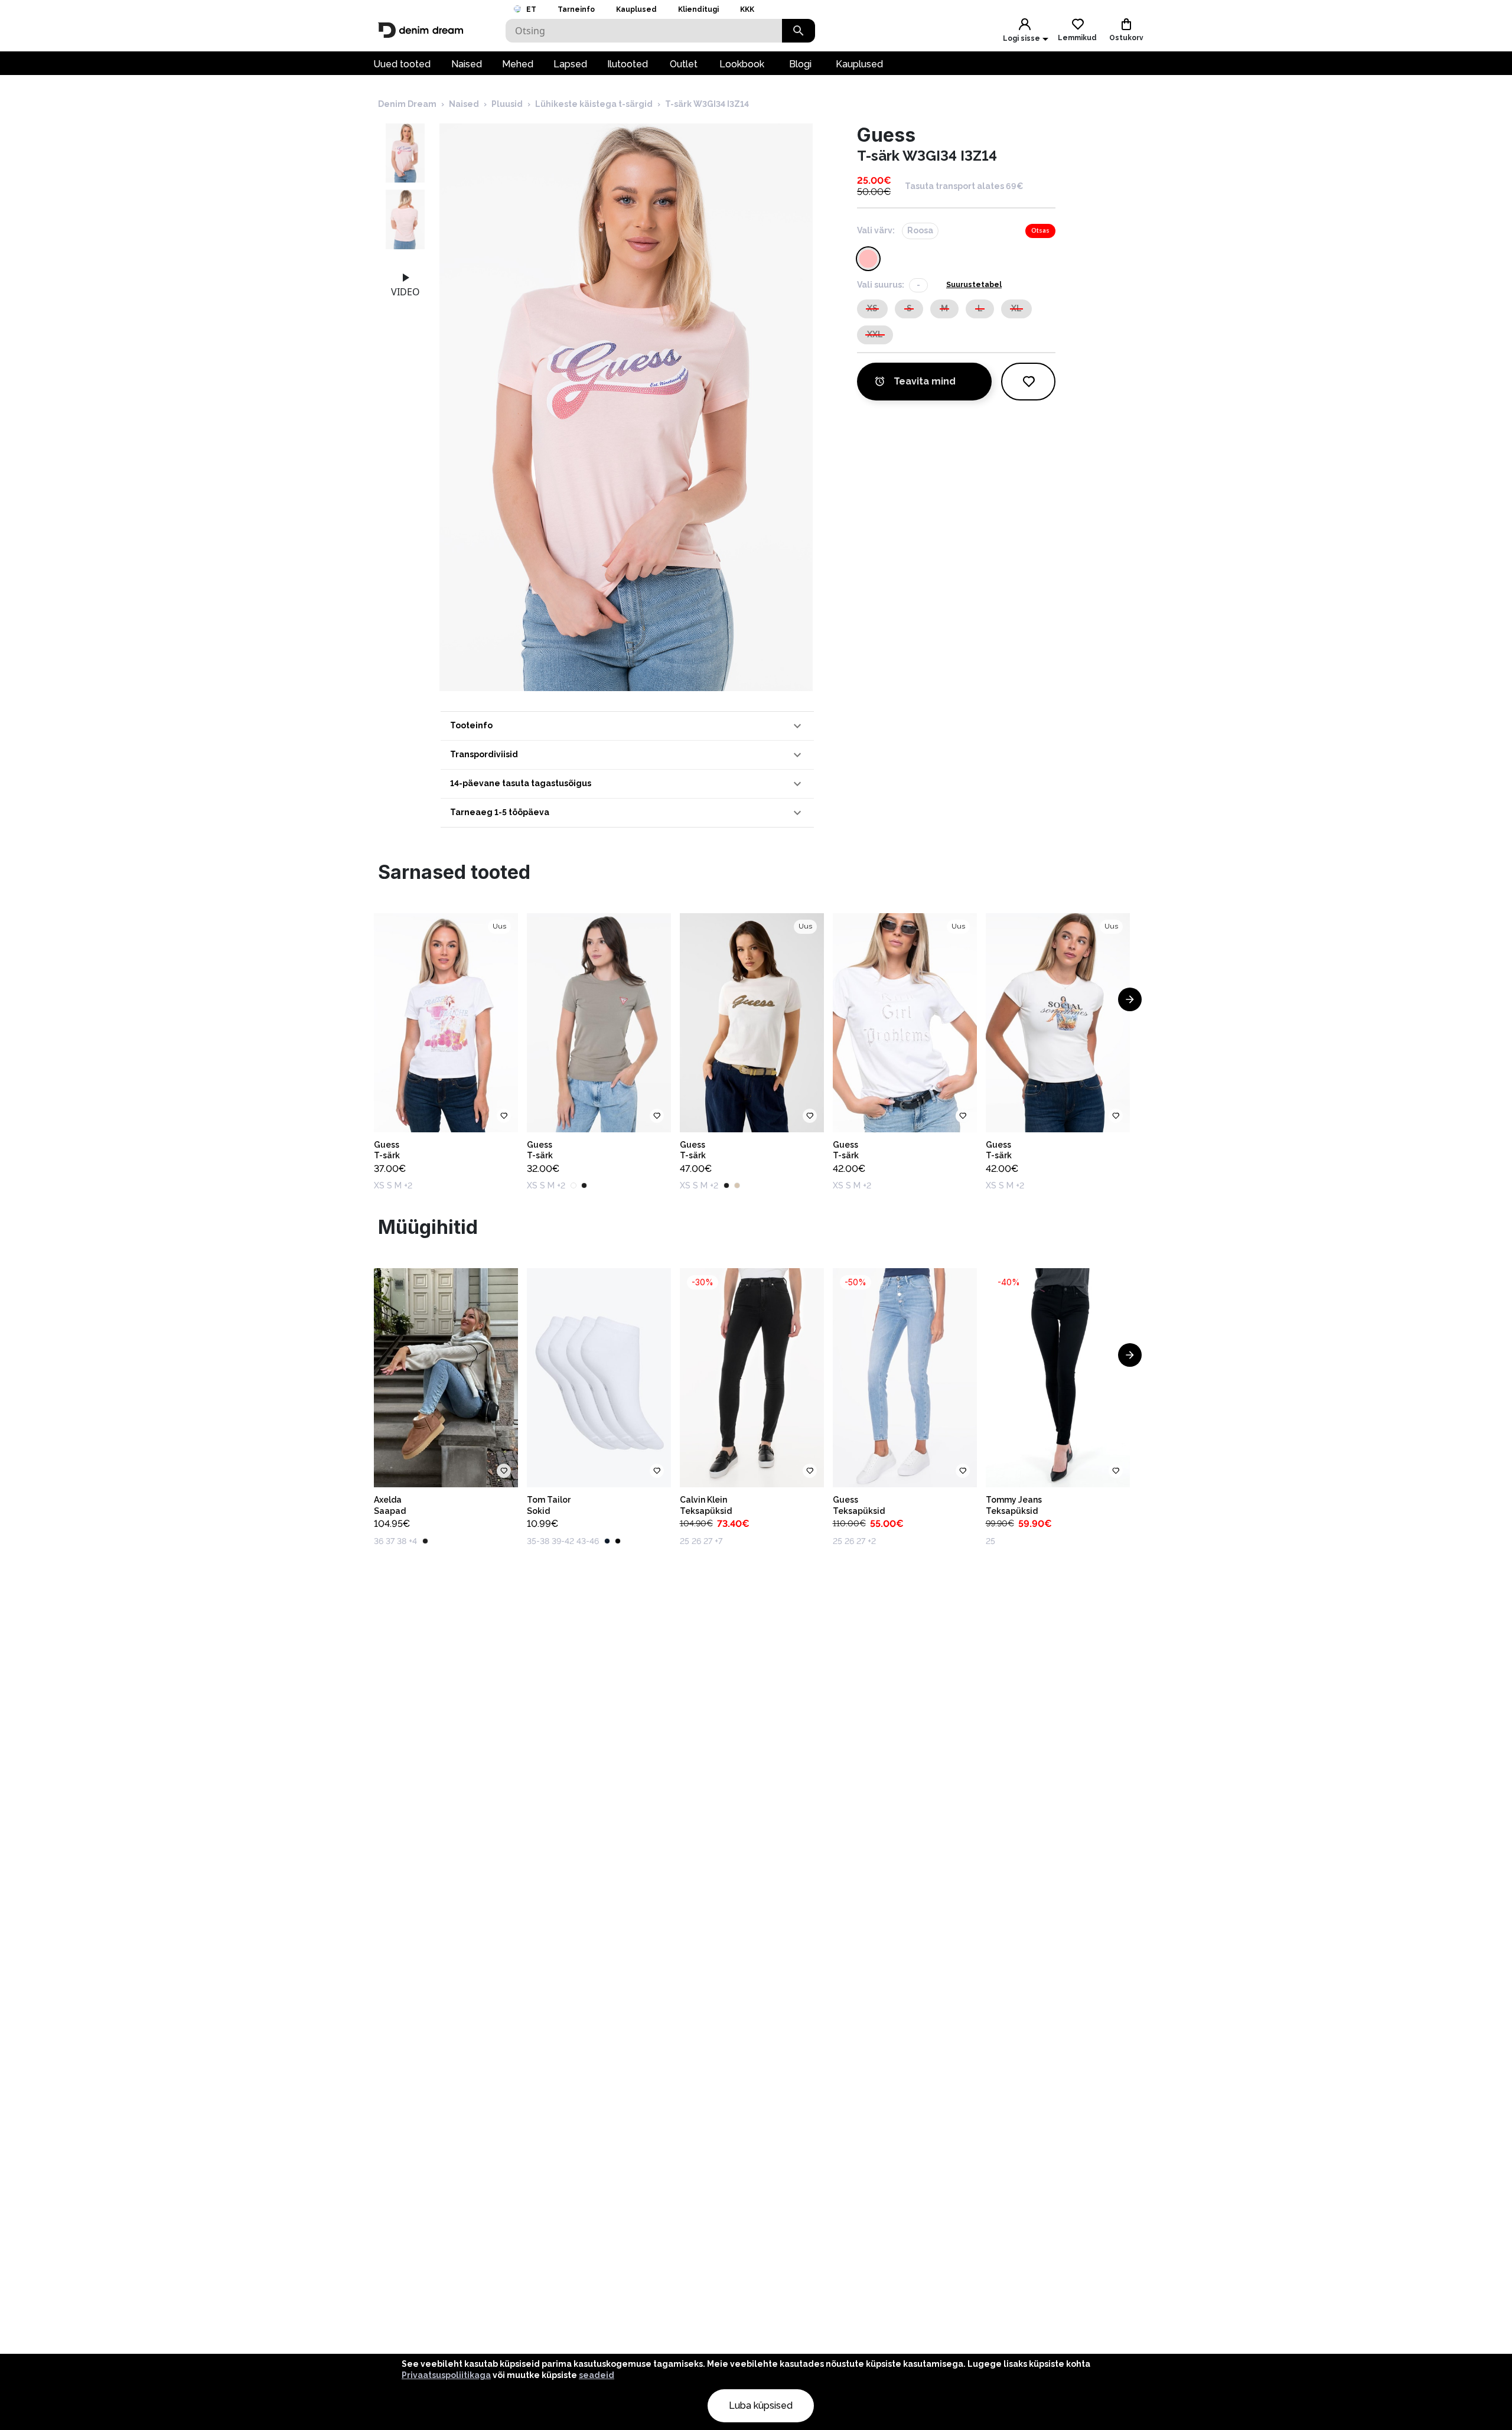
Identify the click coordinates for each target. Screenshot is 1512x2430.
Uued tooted (402, 64)
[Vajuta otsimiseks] (799, 31)
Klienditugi (698, 9)
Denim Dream (407, 104)
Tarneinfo (576, 9)
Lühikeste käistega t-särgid (594, 104)
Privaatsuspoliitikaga (446, 2375)
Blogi (800, 64)
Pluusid (507, 104)
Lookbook (742, 64)
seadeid (597, 2375)
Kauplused (636, 9)
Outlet (684, 64)
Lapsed (570, 64)
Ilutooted (628, 64)
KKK (747, 9)
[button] (627, 726)
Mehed (518, 64)
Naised (467, 64)
